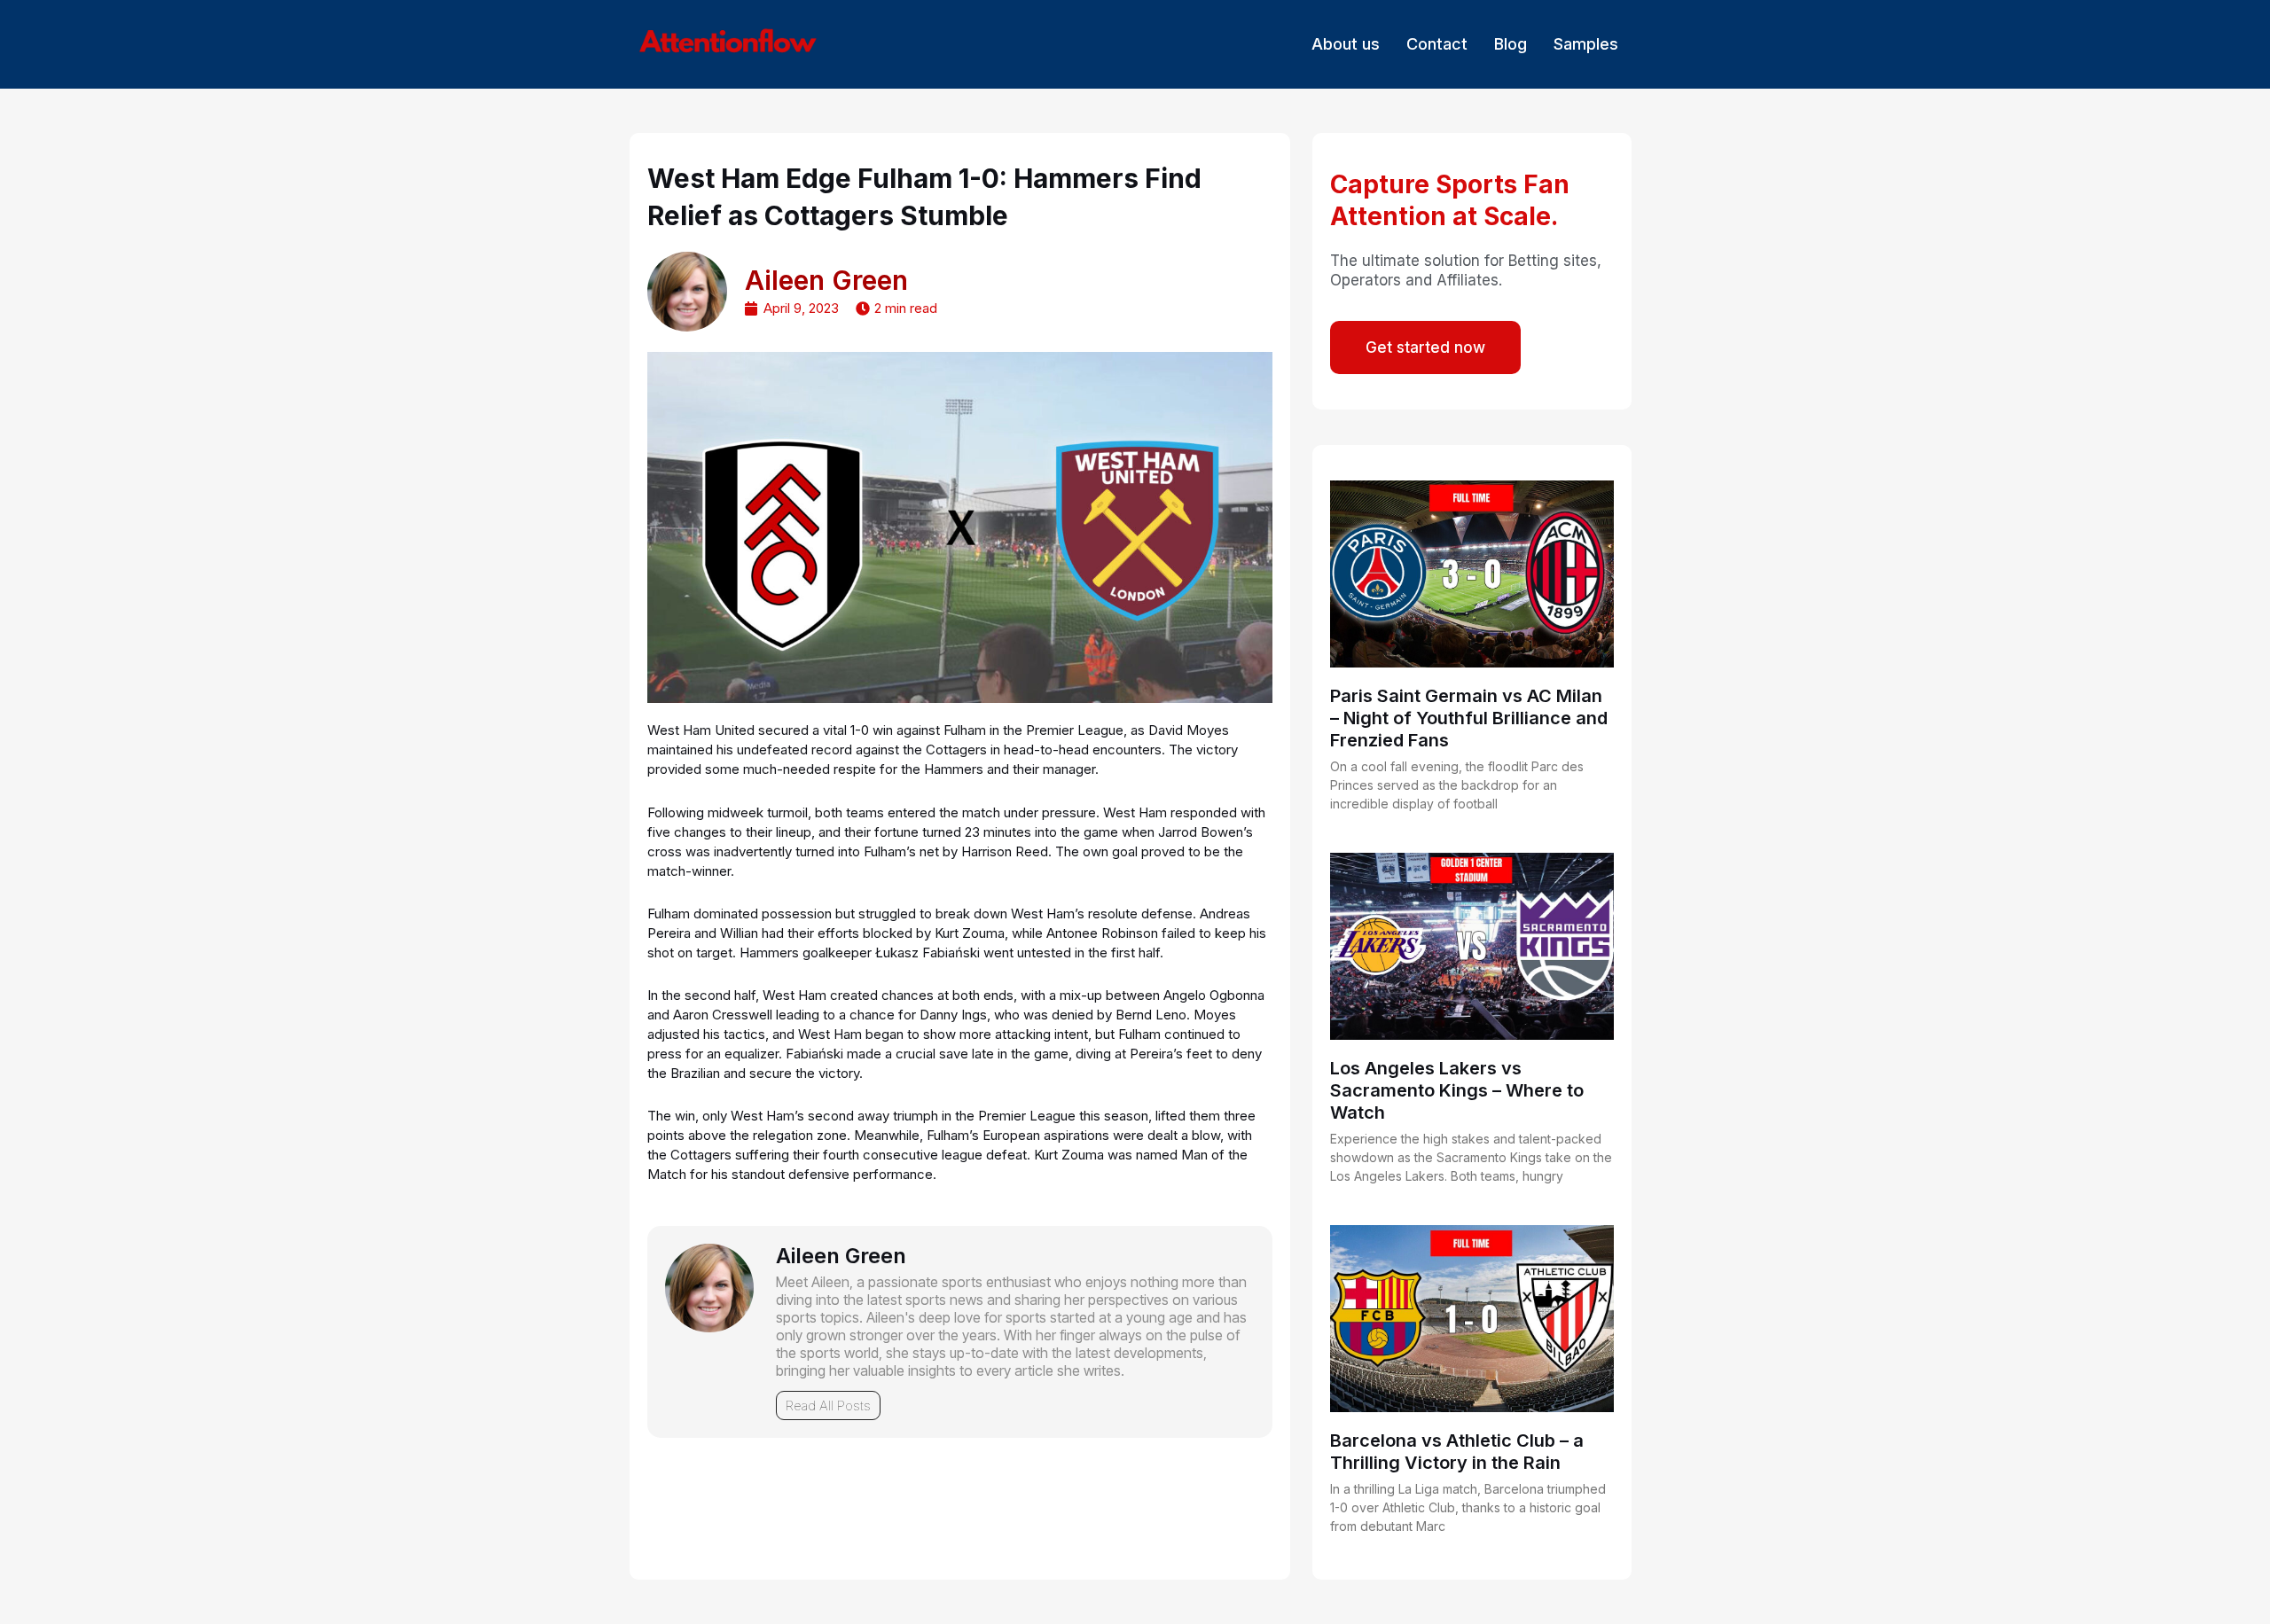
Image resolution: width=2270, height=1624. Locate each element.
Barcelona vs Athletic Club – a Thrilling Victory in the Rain (1457, 1452)
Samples (1586, 44)
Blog (1511, 44)
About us (1346, 44)
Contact (1437, 44)
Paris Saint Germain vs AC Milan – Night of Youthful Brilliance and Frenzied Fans (1469, 718)
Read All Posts (828, 1405)
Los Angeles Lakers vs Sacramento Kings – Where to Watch (1457, 1090)
